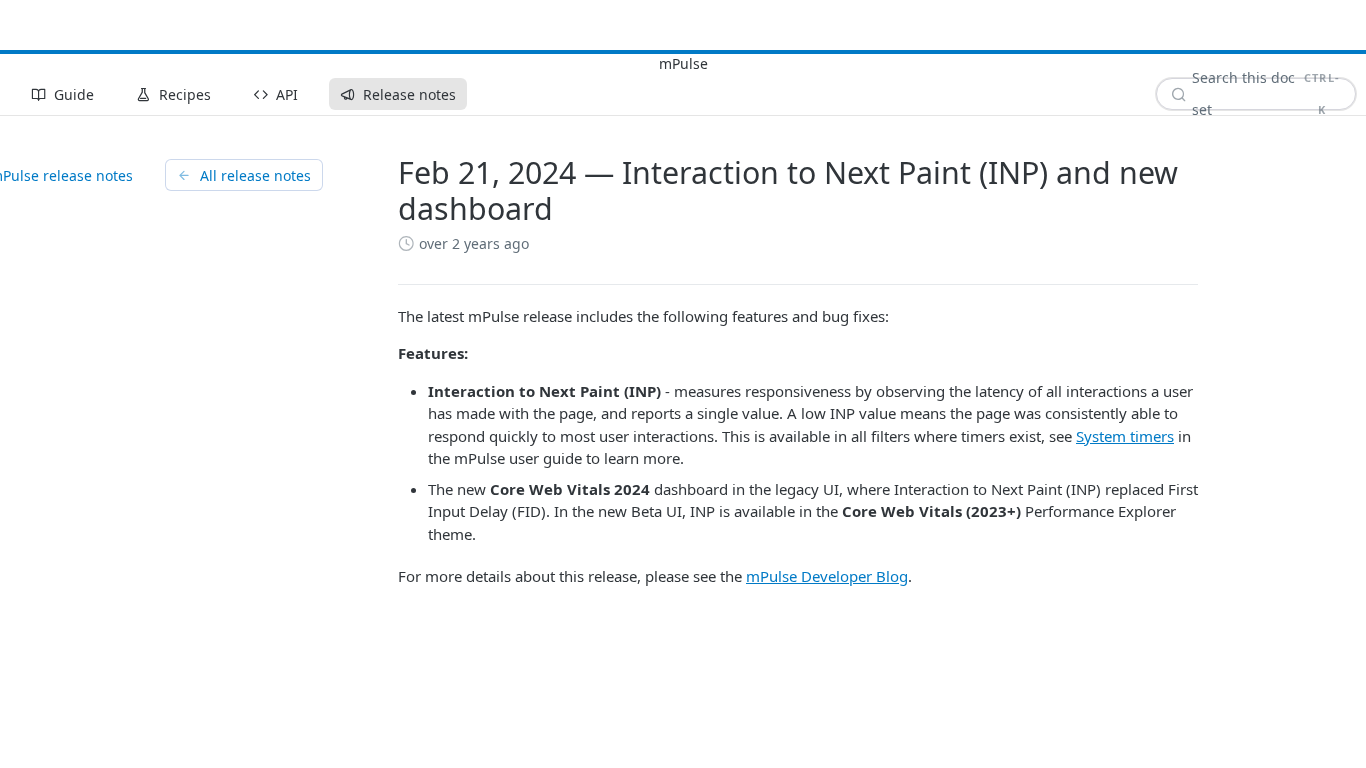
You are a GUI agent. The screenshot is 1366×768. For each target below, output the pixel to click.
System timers (1125, 436)
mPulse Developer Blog (827, 576)
